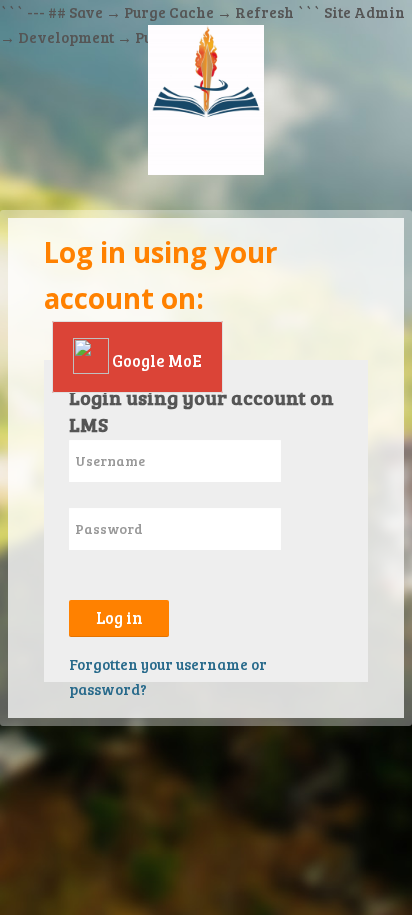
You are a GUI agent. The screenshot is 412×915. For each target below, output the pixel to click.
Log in (119, 618)
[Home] (206, 103)
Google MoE (155, 361)
